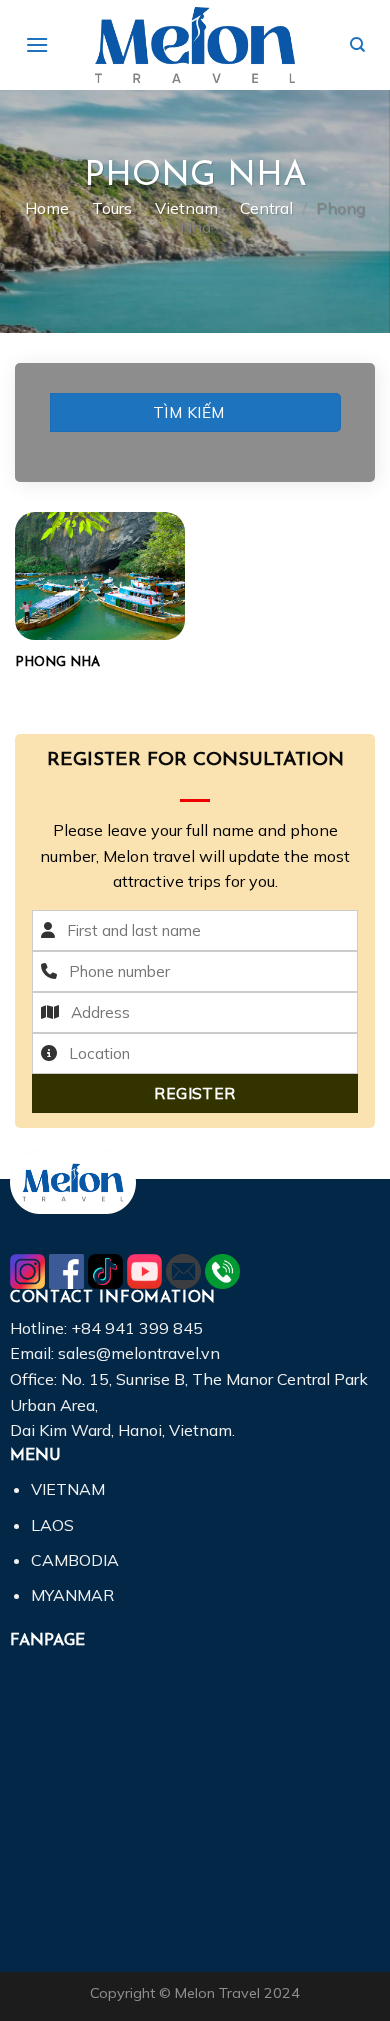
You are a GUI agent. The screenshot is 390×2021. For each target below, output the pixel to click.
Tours (112, 208)
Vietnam (186, 208)
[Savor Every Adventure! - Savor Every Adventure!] (195, 44)
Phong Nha (57, 662)
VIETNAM (68, 1489)
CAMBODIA (75, 1560)
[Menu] (37, 44)
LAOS (52, 1525)
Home (47, 208)
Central (266, 208)
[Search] (357, 45)
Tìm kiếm (189, 412)
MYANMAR (72, 1595)
